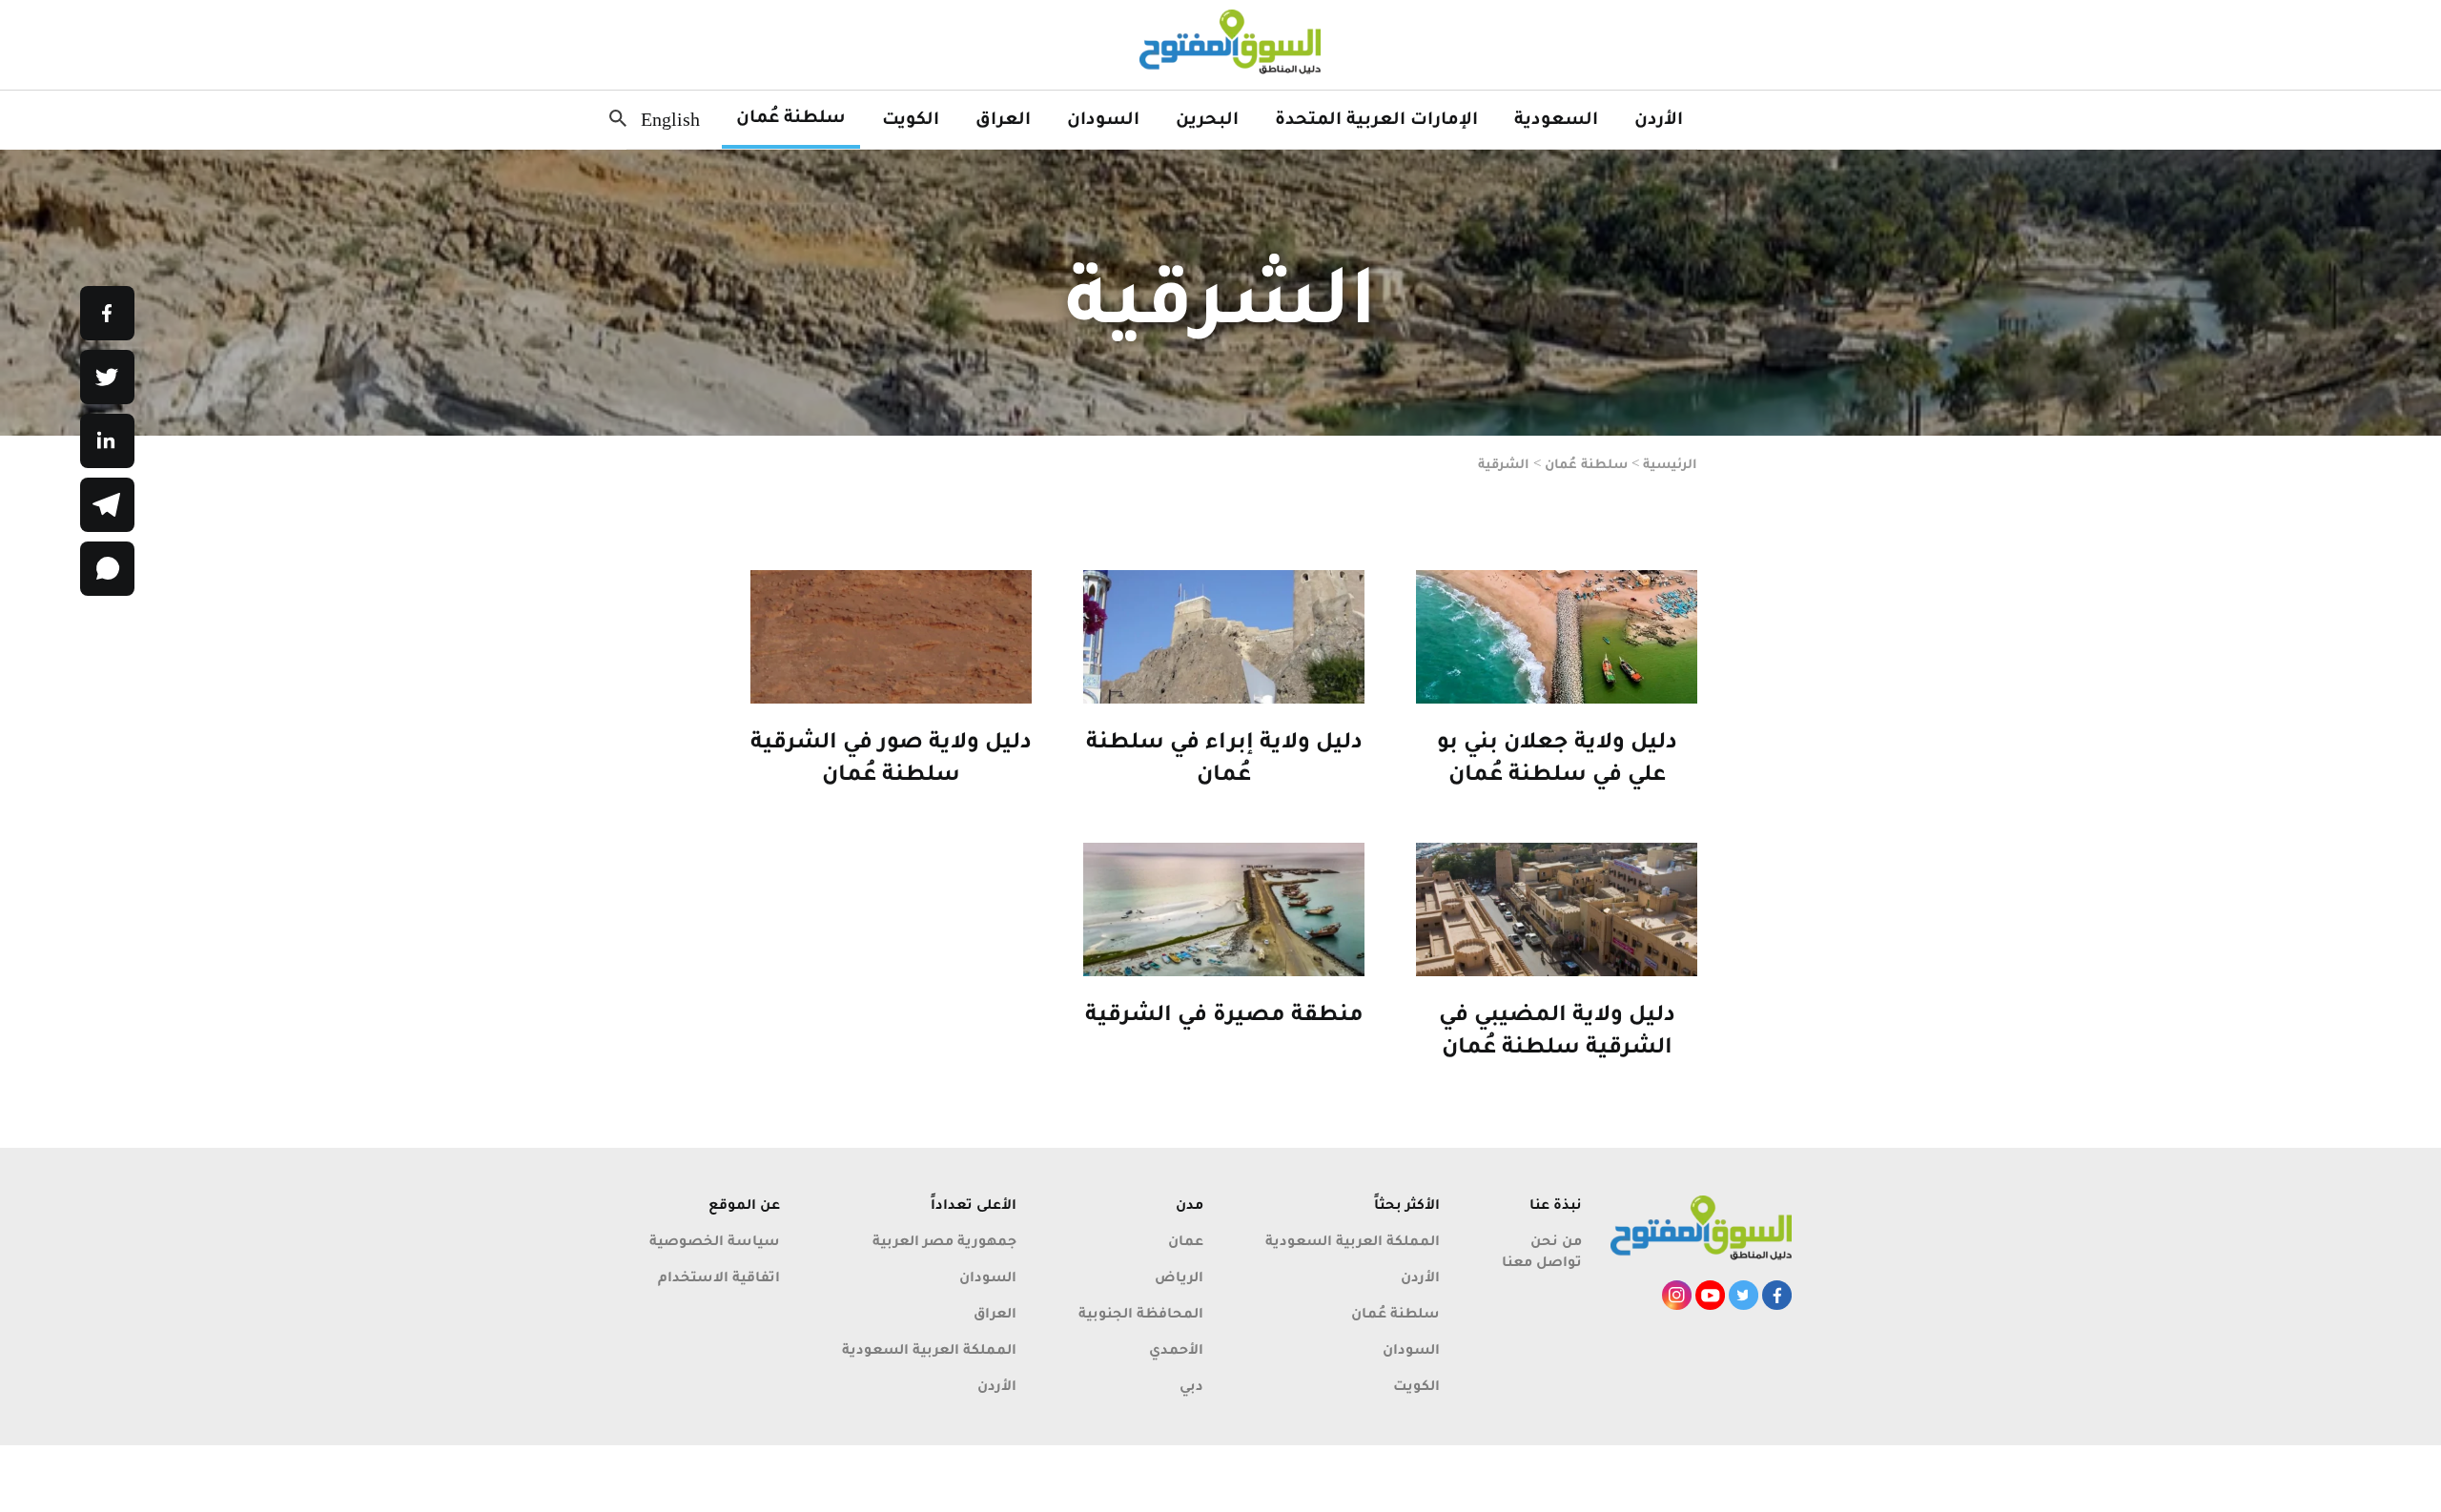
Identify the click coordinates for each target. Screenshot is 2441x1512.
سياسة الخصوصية (715, 1240)
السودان (1103, 117)
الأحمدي (1176, 1349)
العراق (1003, 117)
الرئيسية (1670, 463)
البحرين (1207, 117)
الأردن (1659, 117)
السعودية (1556, 117)
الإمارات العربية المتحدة (1376, 117)
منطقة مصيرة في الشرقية (1224, 1012)
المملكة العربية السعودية (1353, 1240)
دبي (1191, 1385)
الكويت (911, 117)
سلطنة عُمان (791, 115)
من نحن (1556, 1240)
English (670, 119)
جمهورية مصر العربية (944, 1240)
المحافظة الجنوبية (1141, 1312)
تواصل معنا (1542, 1261)
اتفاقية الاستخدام (719, 1276)
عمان (1186, 1240)
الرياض (1179, 1276)
